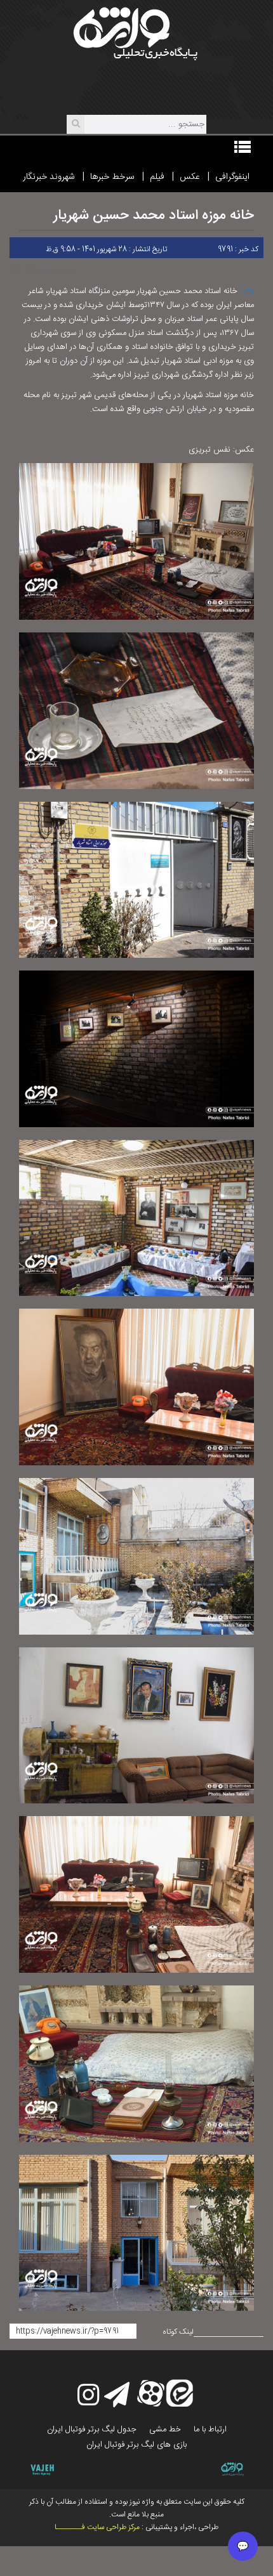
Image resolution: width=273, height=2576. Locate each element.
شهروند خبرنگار (49, 177)
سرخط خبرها (112, 177)
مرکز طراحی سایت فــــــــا (97, 2527)
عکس (190, 177)
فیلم (157, 177)
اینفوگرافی (232, 177)
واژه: (247, 291)
